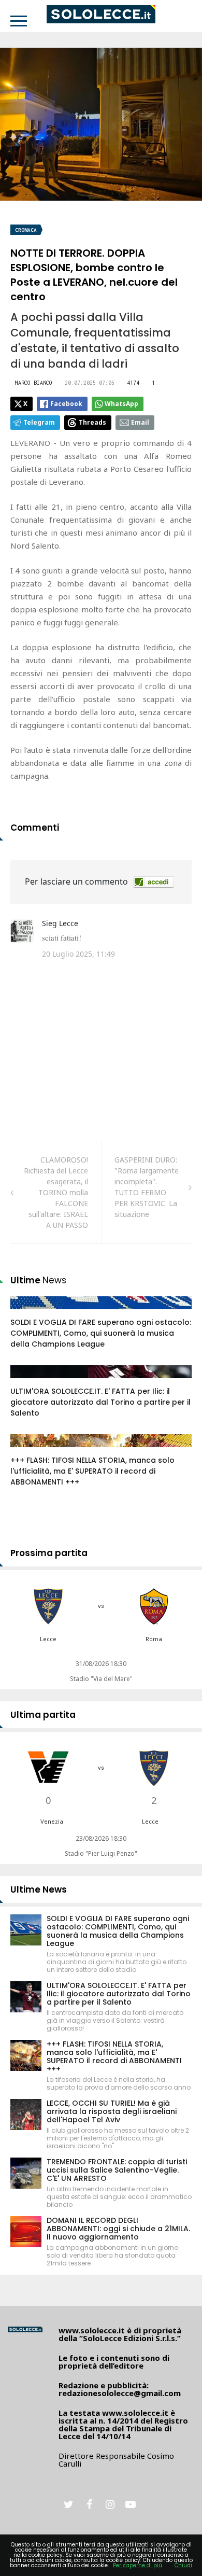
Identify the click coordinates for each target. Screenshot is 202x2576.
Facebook (66, 404)
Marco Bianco (34, 383)
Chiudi (183, 2565)
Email (140, 422)
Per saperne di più (138, 2565)
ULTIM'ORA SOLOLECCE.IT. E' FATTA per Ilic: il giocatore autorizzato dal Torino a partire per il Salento (100, 1402)
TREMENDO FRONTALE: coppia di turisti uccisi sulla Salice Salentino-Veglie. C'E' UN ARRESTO (117, 2170)
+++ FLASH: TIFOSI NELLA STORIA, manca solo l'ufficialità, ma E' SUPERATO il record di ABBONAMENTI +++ (92, 1471)
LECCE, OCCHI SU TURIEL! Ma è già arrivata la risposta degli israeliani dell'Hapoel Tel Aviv (112, 2111)
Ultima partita (43, 1715)
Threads (92, 422)
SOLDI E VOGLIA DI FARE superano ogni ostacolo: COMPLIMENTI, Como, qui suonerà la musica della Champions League (101, 1333)
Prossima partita (49, 1553)
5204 (30, 1451)
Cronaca (26, 230)
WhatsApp (121, 404)
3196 (30, 1382)
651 (28, 1313)
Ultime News (39, 1889)
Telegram (39, 422)
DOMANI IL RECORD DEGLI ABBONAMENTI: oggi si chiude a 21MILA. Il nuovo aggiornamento (118, 2229)
